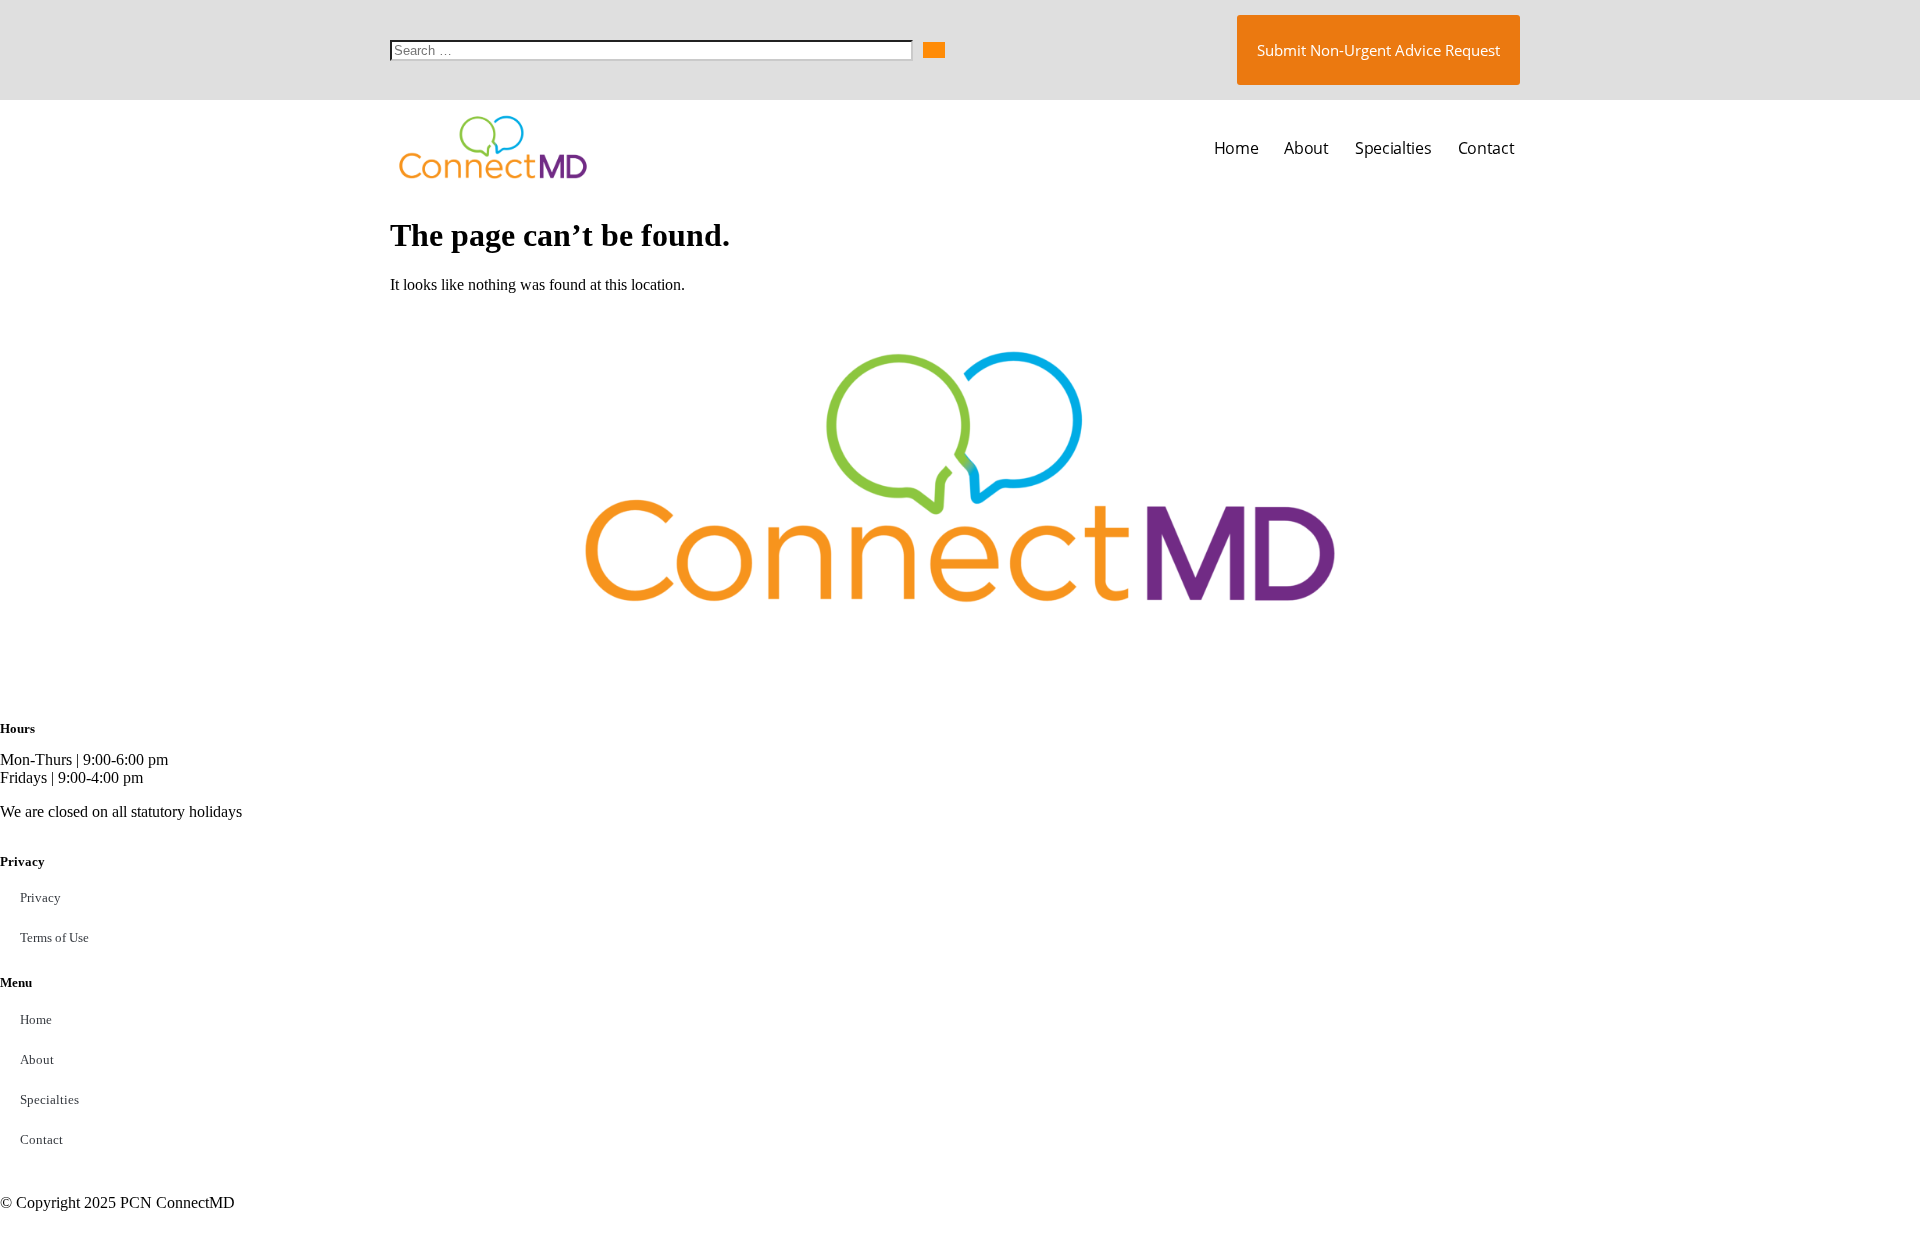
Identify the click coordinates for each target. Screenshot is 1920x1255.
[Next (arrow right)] (1885, 628)
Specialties (1393, 148)
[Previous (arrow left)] (35, 628)
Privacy (40, 897)
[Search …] (651, 50)
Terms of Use (54, 937)
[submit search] (934, 49)
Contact (1486, 148)
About (1306, 148)
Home (1236, 148)
